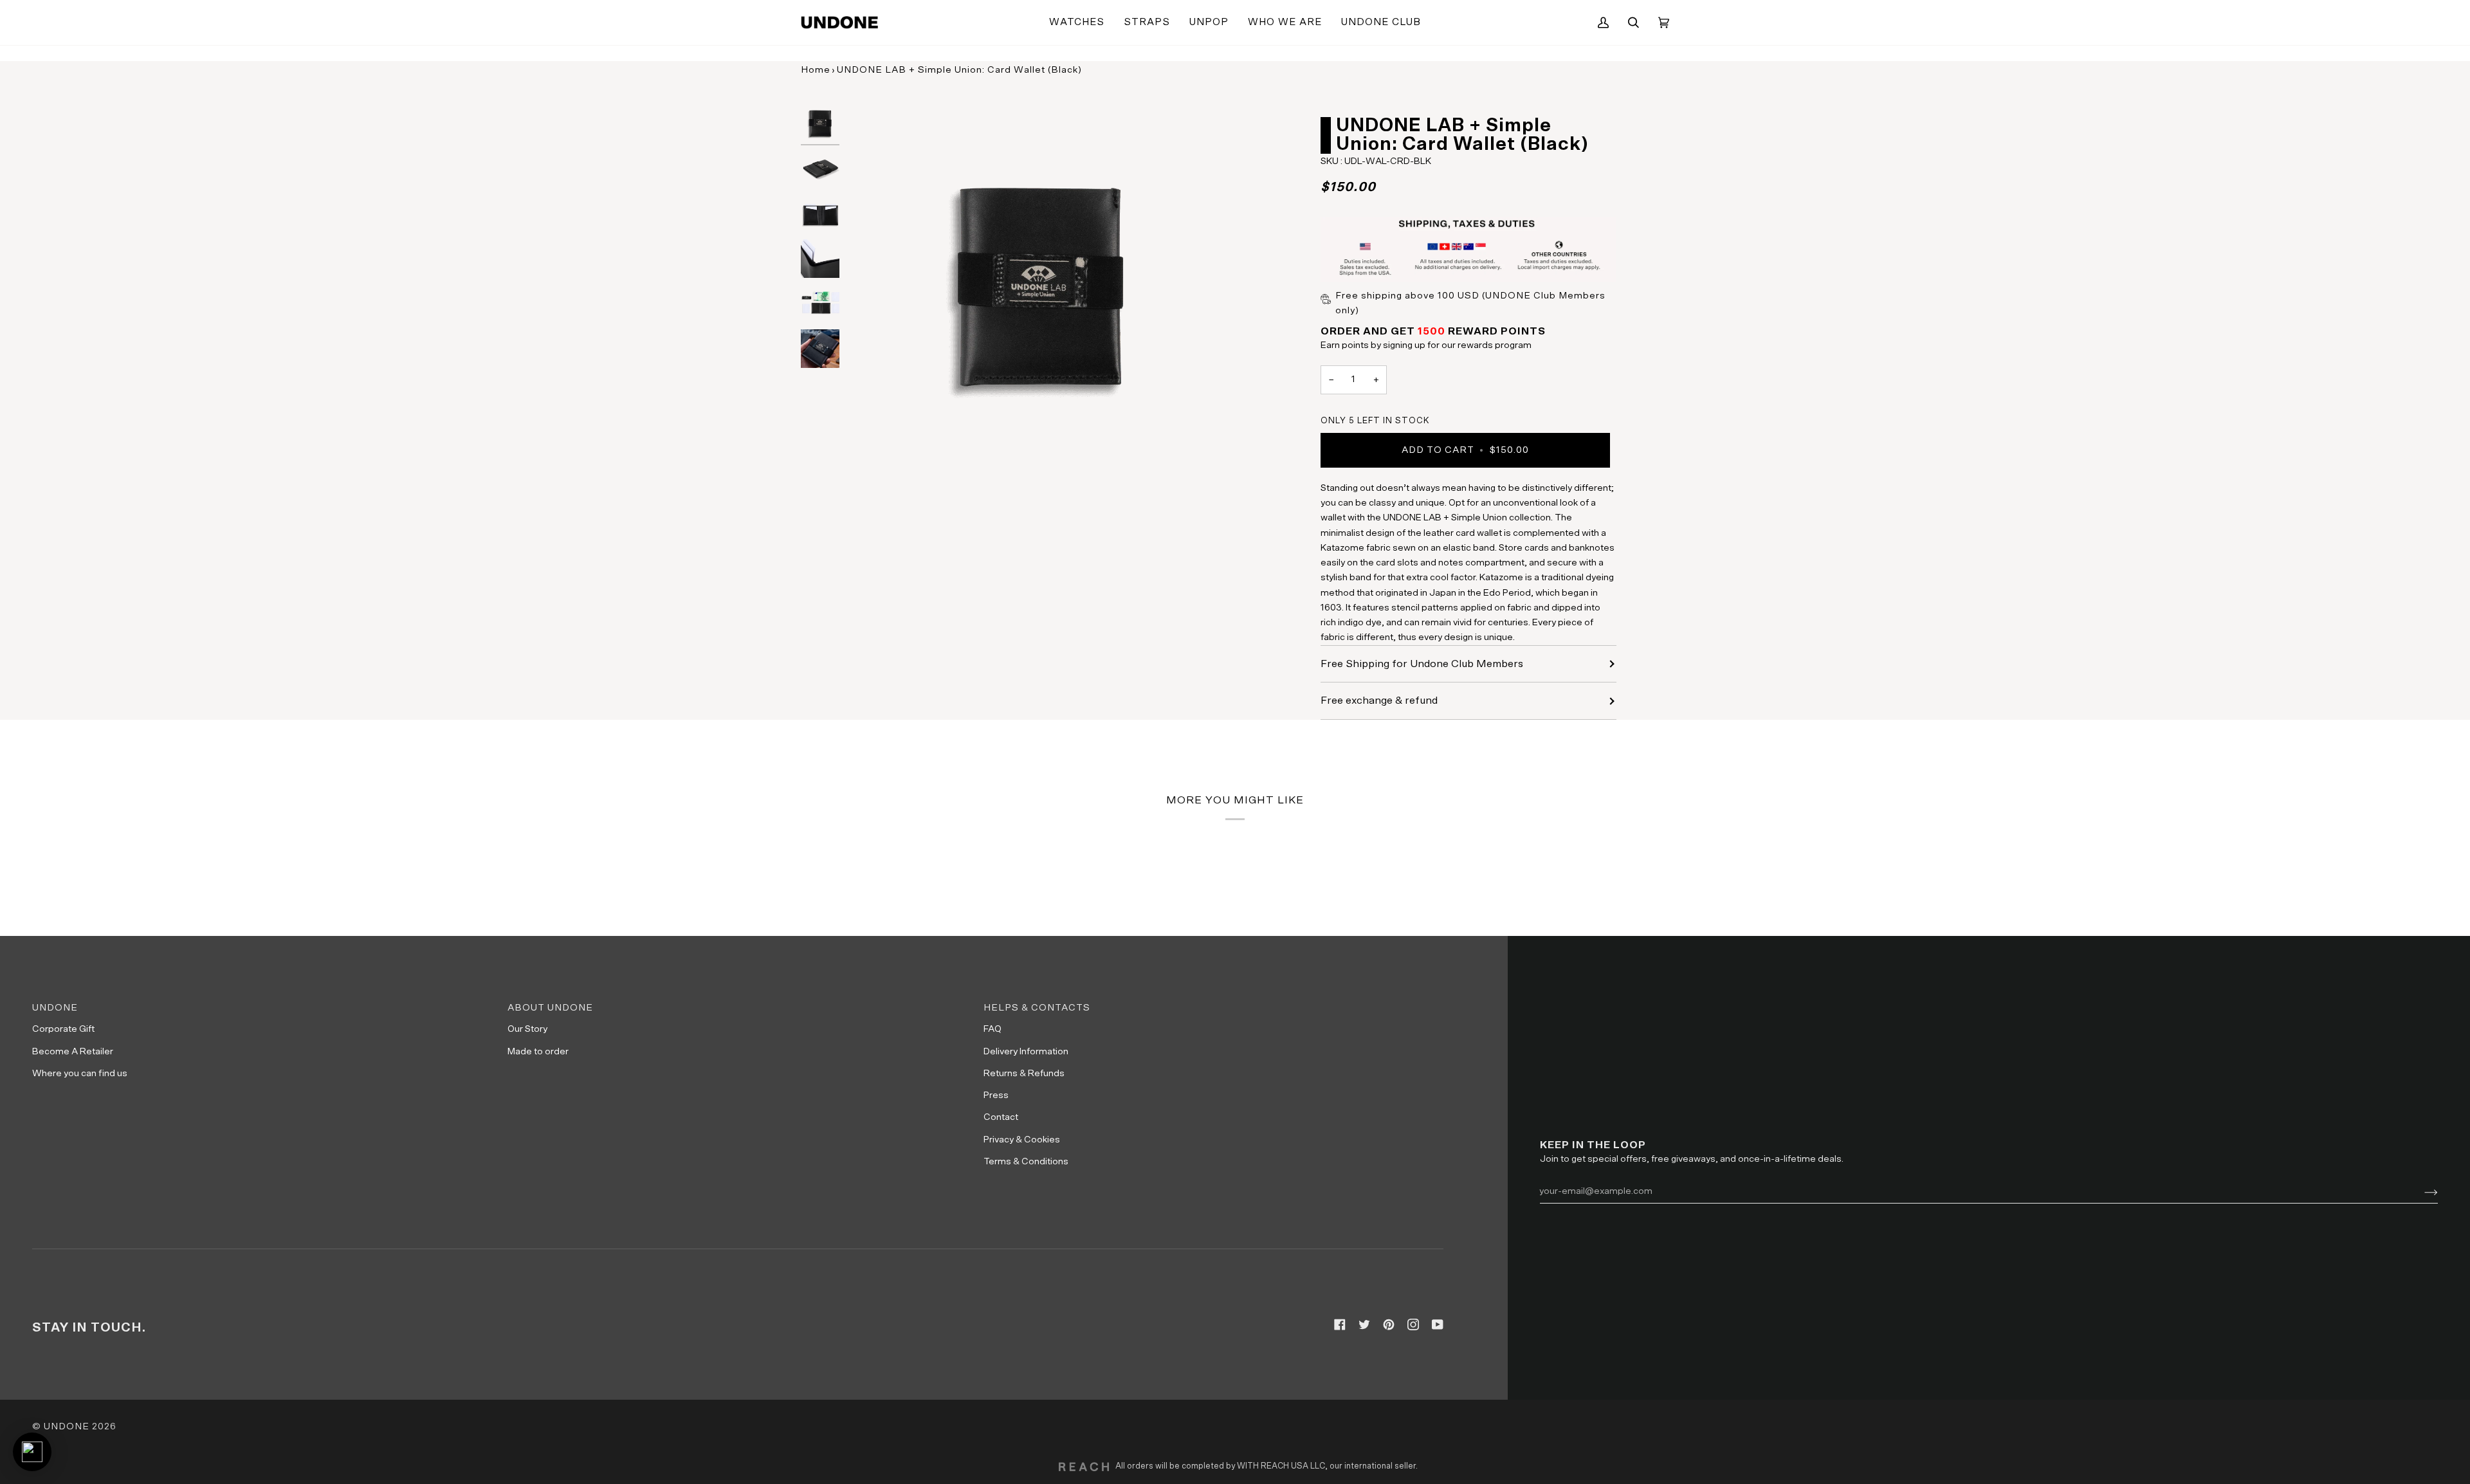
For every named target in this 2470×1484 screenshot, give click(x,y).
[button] (1077, 23)
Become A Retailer (73, 1051)
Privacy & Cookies (1022, 1140)
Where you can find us (80, 1073)
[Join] (2421, 1191)
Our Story (527, 1029)
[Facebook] (1340, 1324)
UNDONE (67, 1426)
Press (996, 1095)
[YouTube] (1438, 1324)
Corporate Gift (63, 1029)
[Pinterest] (1389, 1324)
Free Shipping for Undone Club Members (1422, 664)
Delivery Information (1026, 1051)
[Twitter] (1364, 1324)
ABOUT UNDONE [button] (550, 1008)
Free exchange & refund (1379, 701)
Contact (1001, 1117)
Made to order (538, 1051)
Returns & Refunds (1024, 1073)
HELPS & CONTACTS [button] (1037, 1008)
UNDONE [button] (55, 1008)
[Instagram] (1413, 1324)
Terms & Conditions (1026, 1161)
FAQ (993, 1029)
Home (816, 70)
